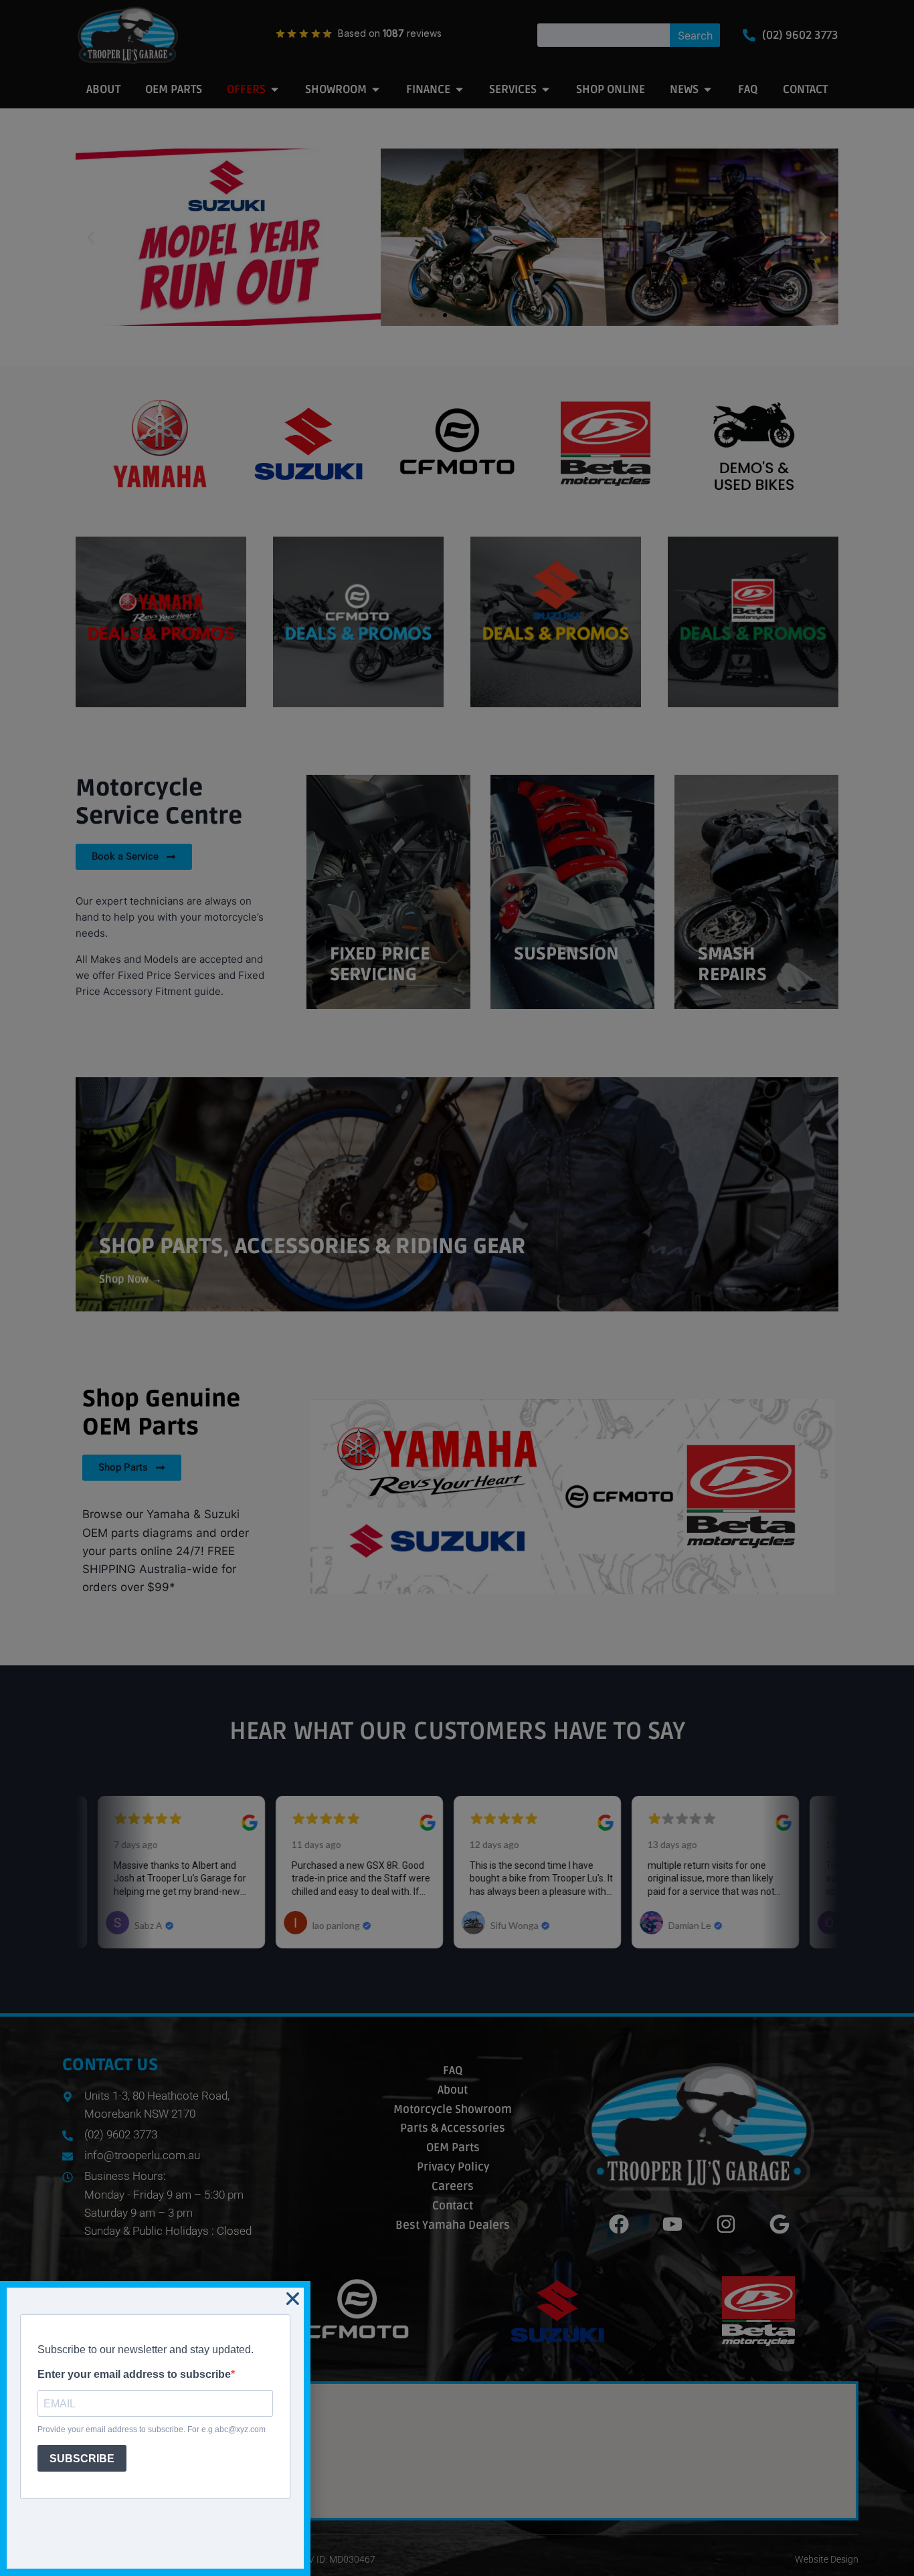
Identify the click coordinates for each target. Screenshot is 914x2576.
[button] (293, 2299)
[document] (457, 1288)
